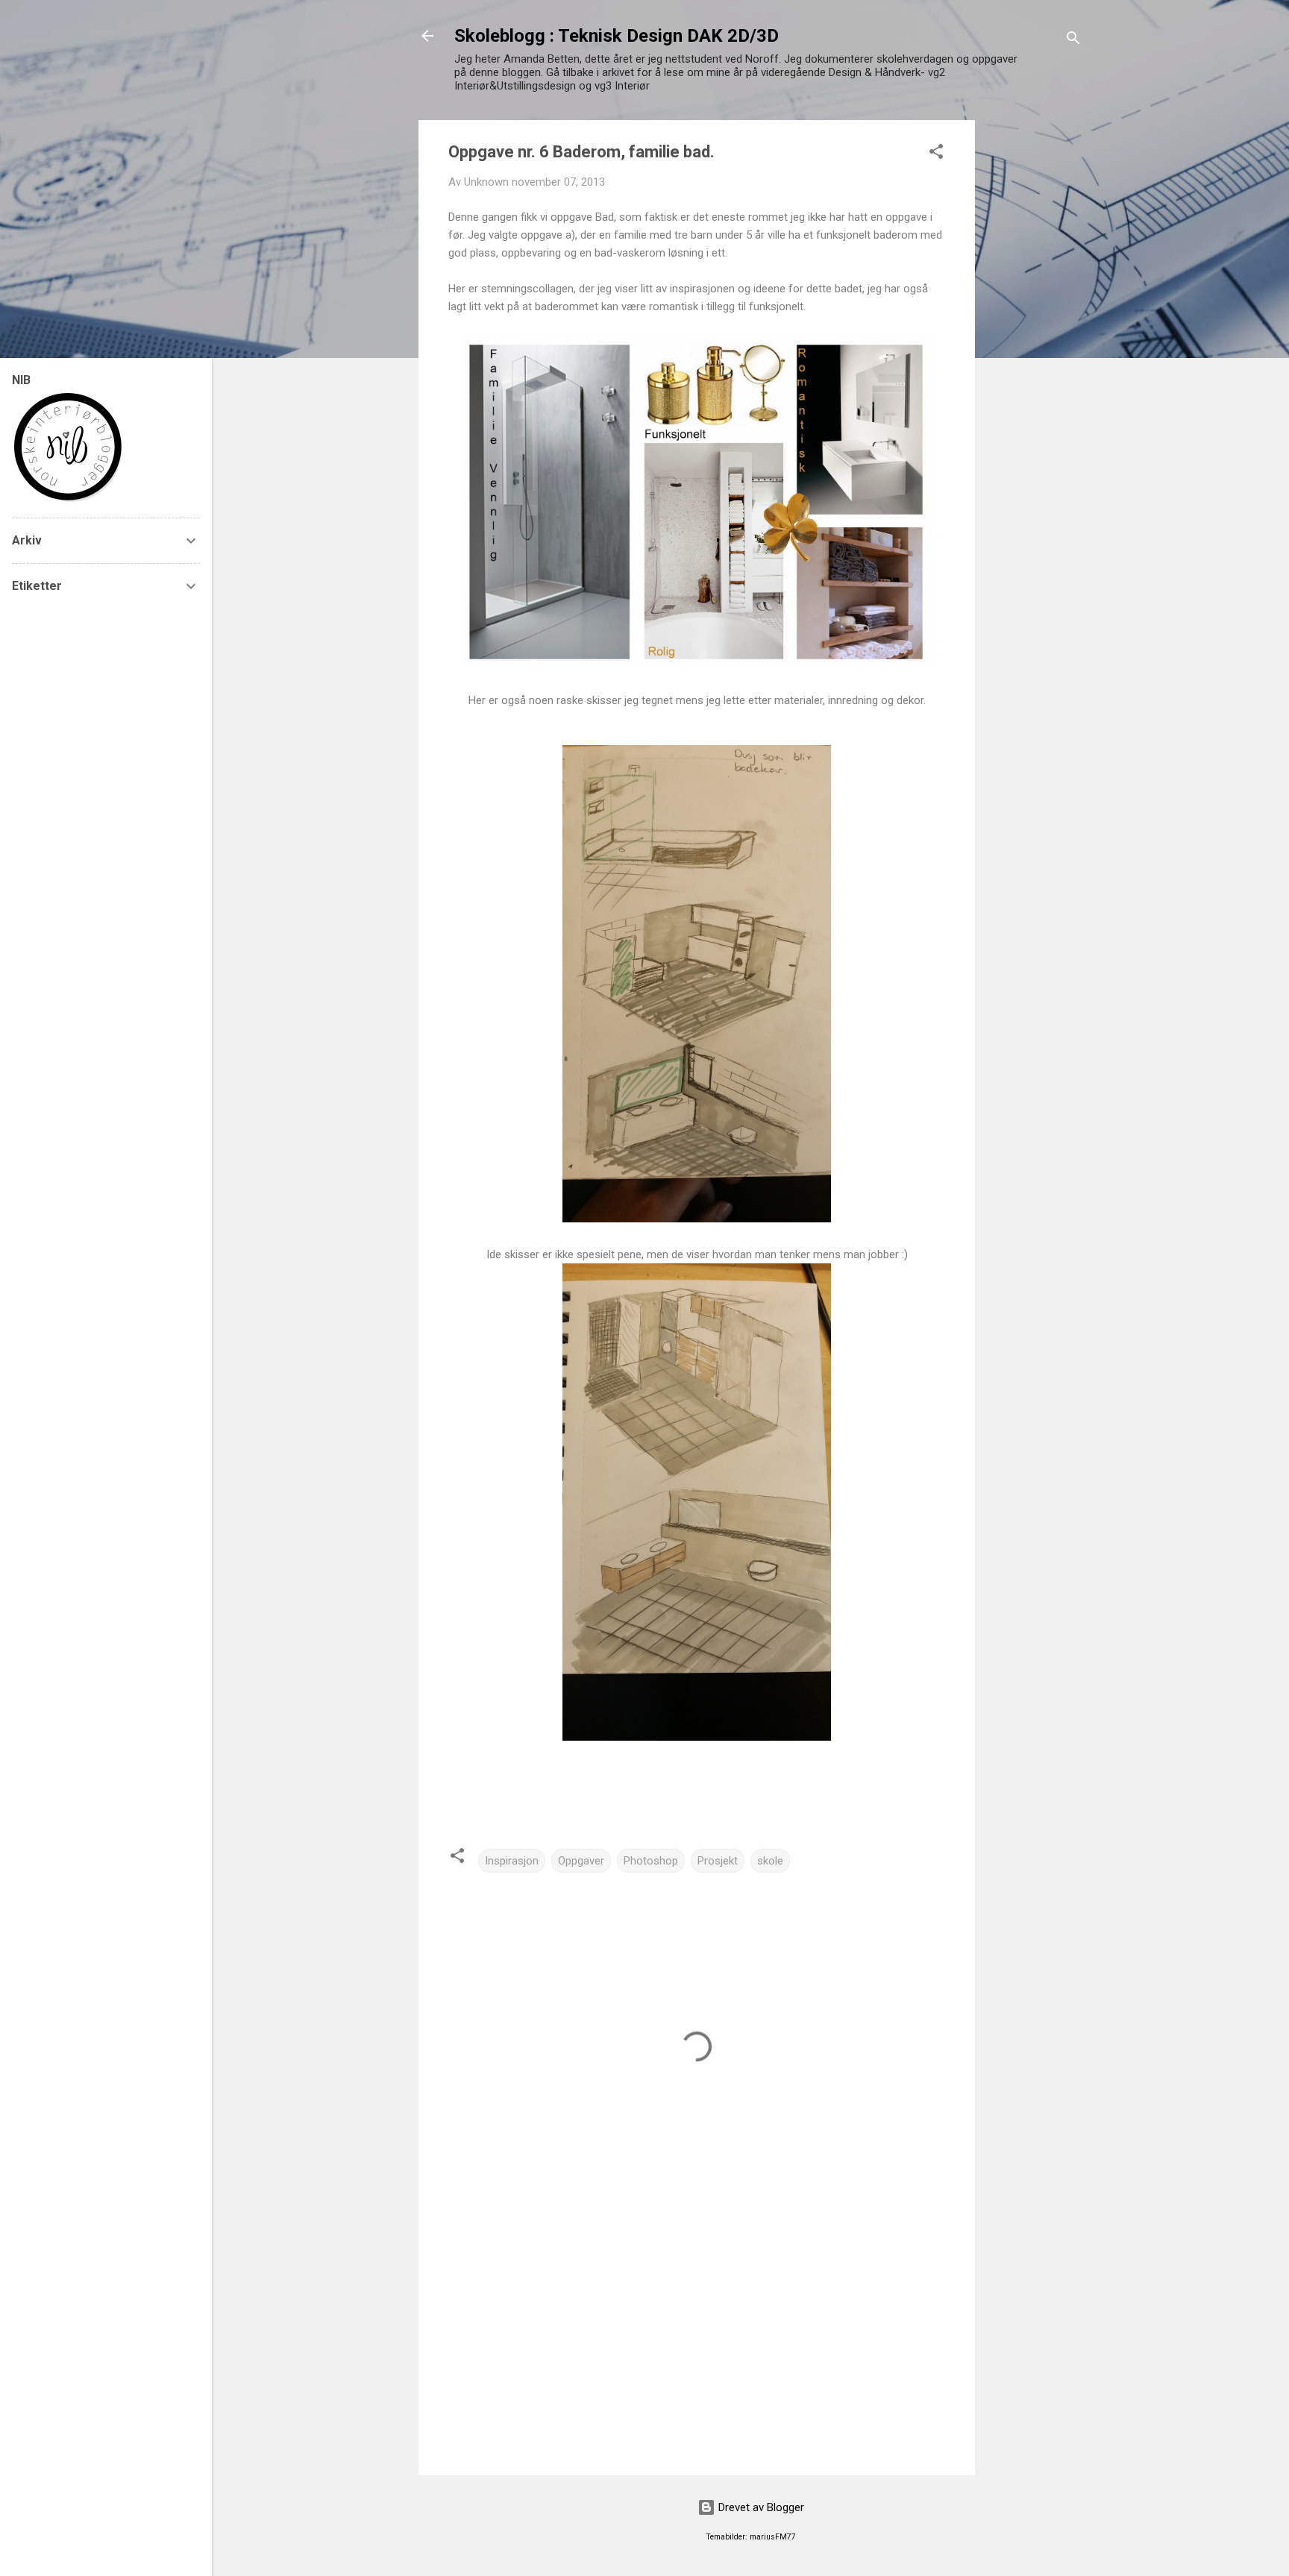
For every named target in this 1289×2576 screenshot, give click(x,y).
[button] (936, 154)
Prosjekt (718, 1861)
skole (770, 1861)
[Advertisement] (1035, 344)
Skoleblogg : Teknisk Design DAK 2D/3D (617, 36)
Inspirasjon (512, 1861)
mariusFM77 (773, 2537)
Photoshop (651, 1861)
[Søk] (1073, 41)
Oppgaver (581, 1861)
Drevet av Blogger (760, 2507)
